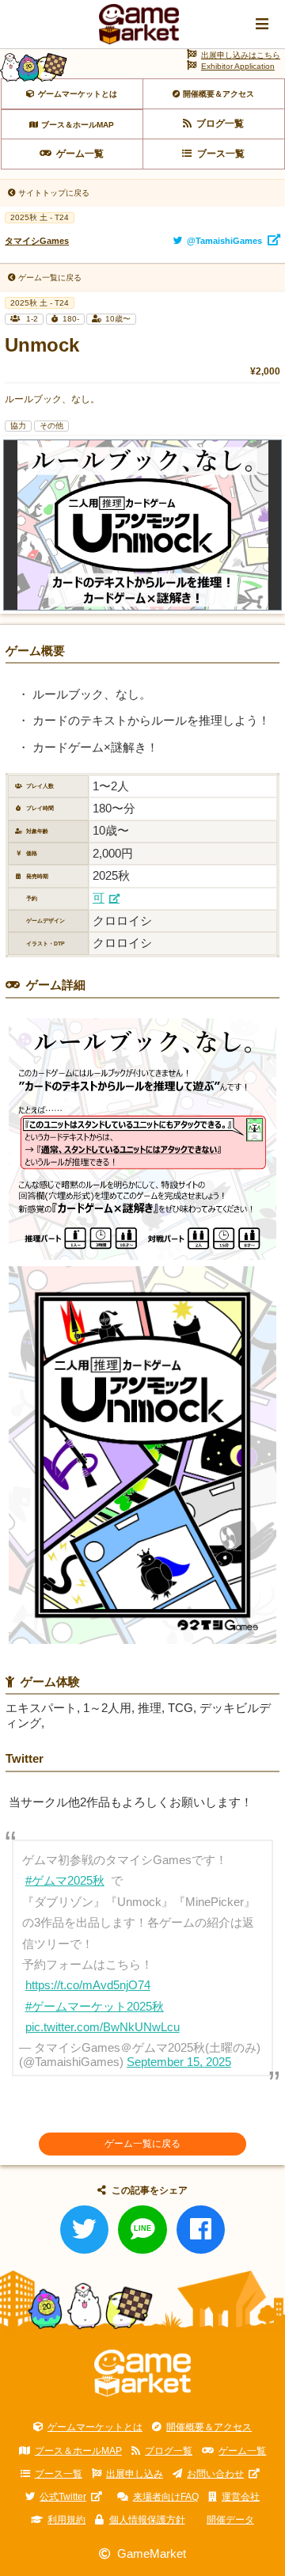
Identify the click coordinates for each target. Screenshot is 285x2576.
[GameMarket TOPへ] (143, 2373)
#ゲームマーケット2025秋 (95, 2007)
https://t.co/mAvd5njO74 (88, 1985)
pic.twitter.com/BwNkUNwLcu (103, 2027)
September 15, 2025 (179, 2062)
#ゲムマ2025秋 (65, 1881)
